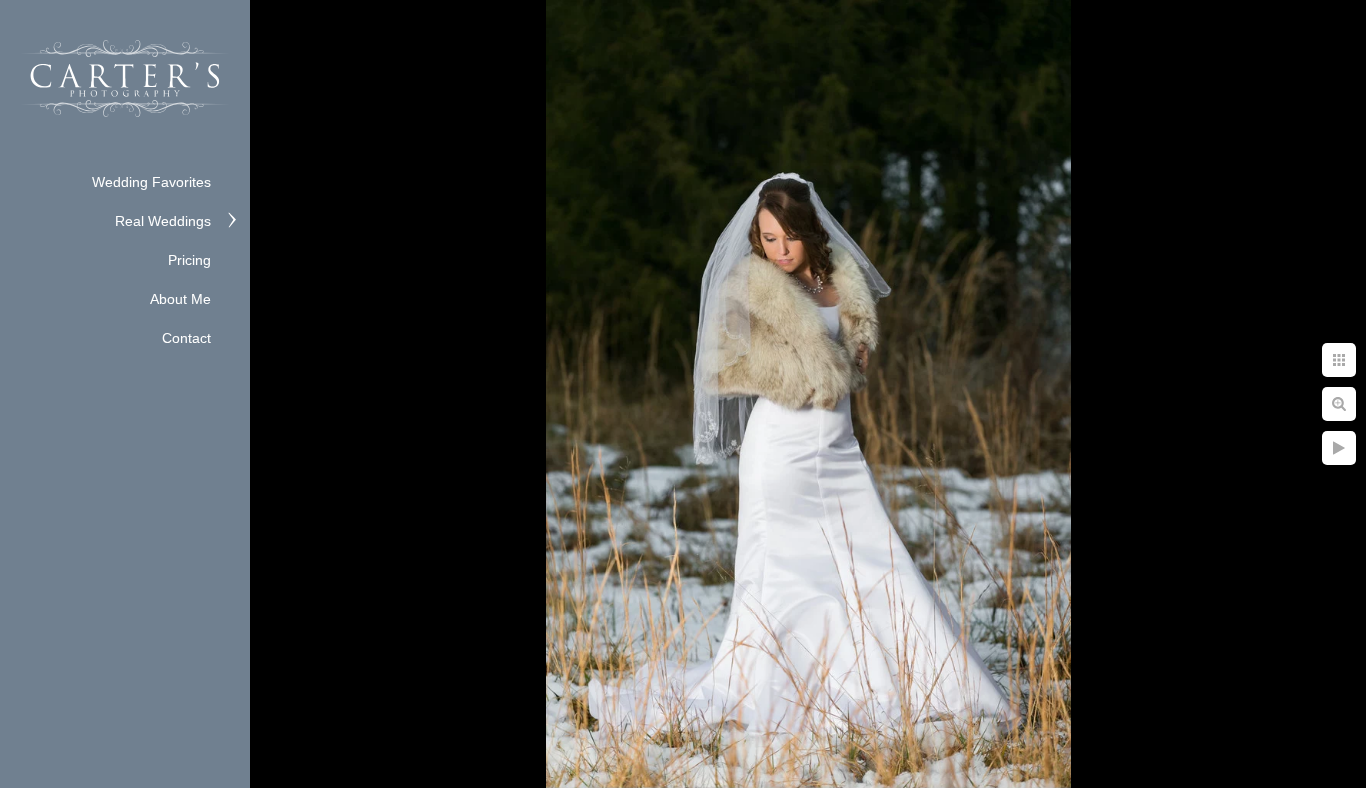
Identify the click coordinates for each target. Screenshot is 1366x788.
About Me (180, 299)
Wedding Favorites (151, 182)
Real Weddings (163, 221)
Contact (186, 338)
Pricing (189, 260)
